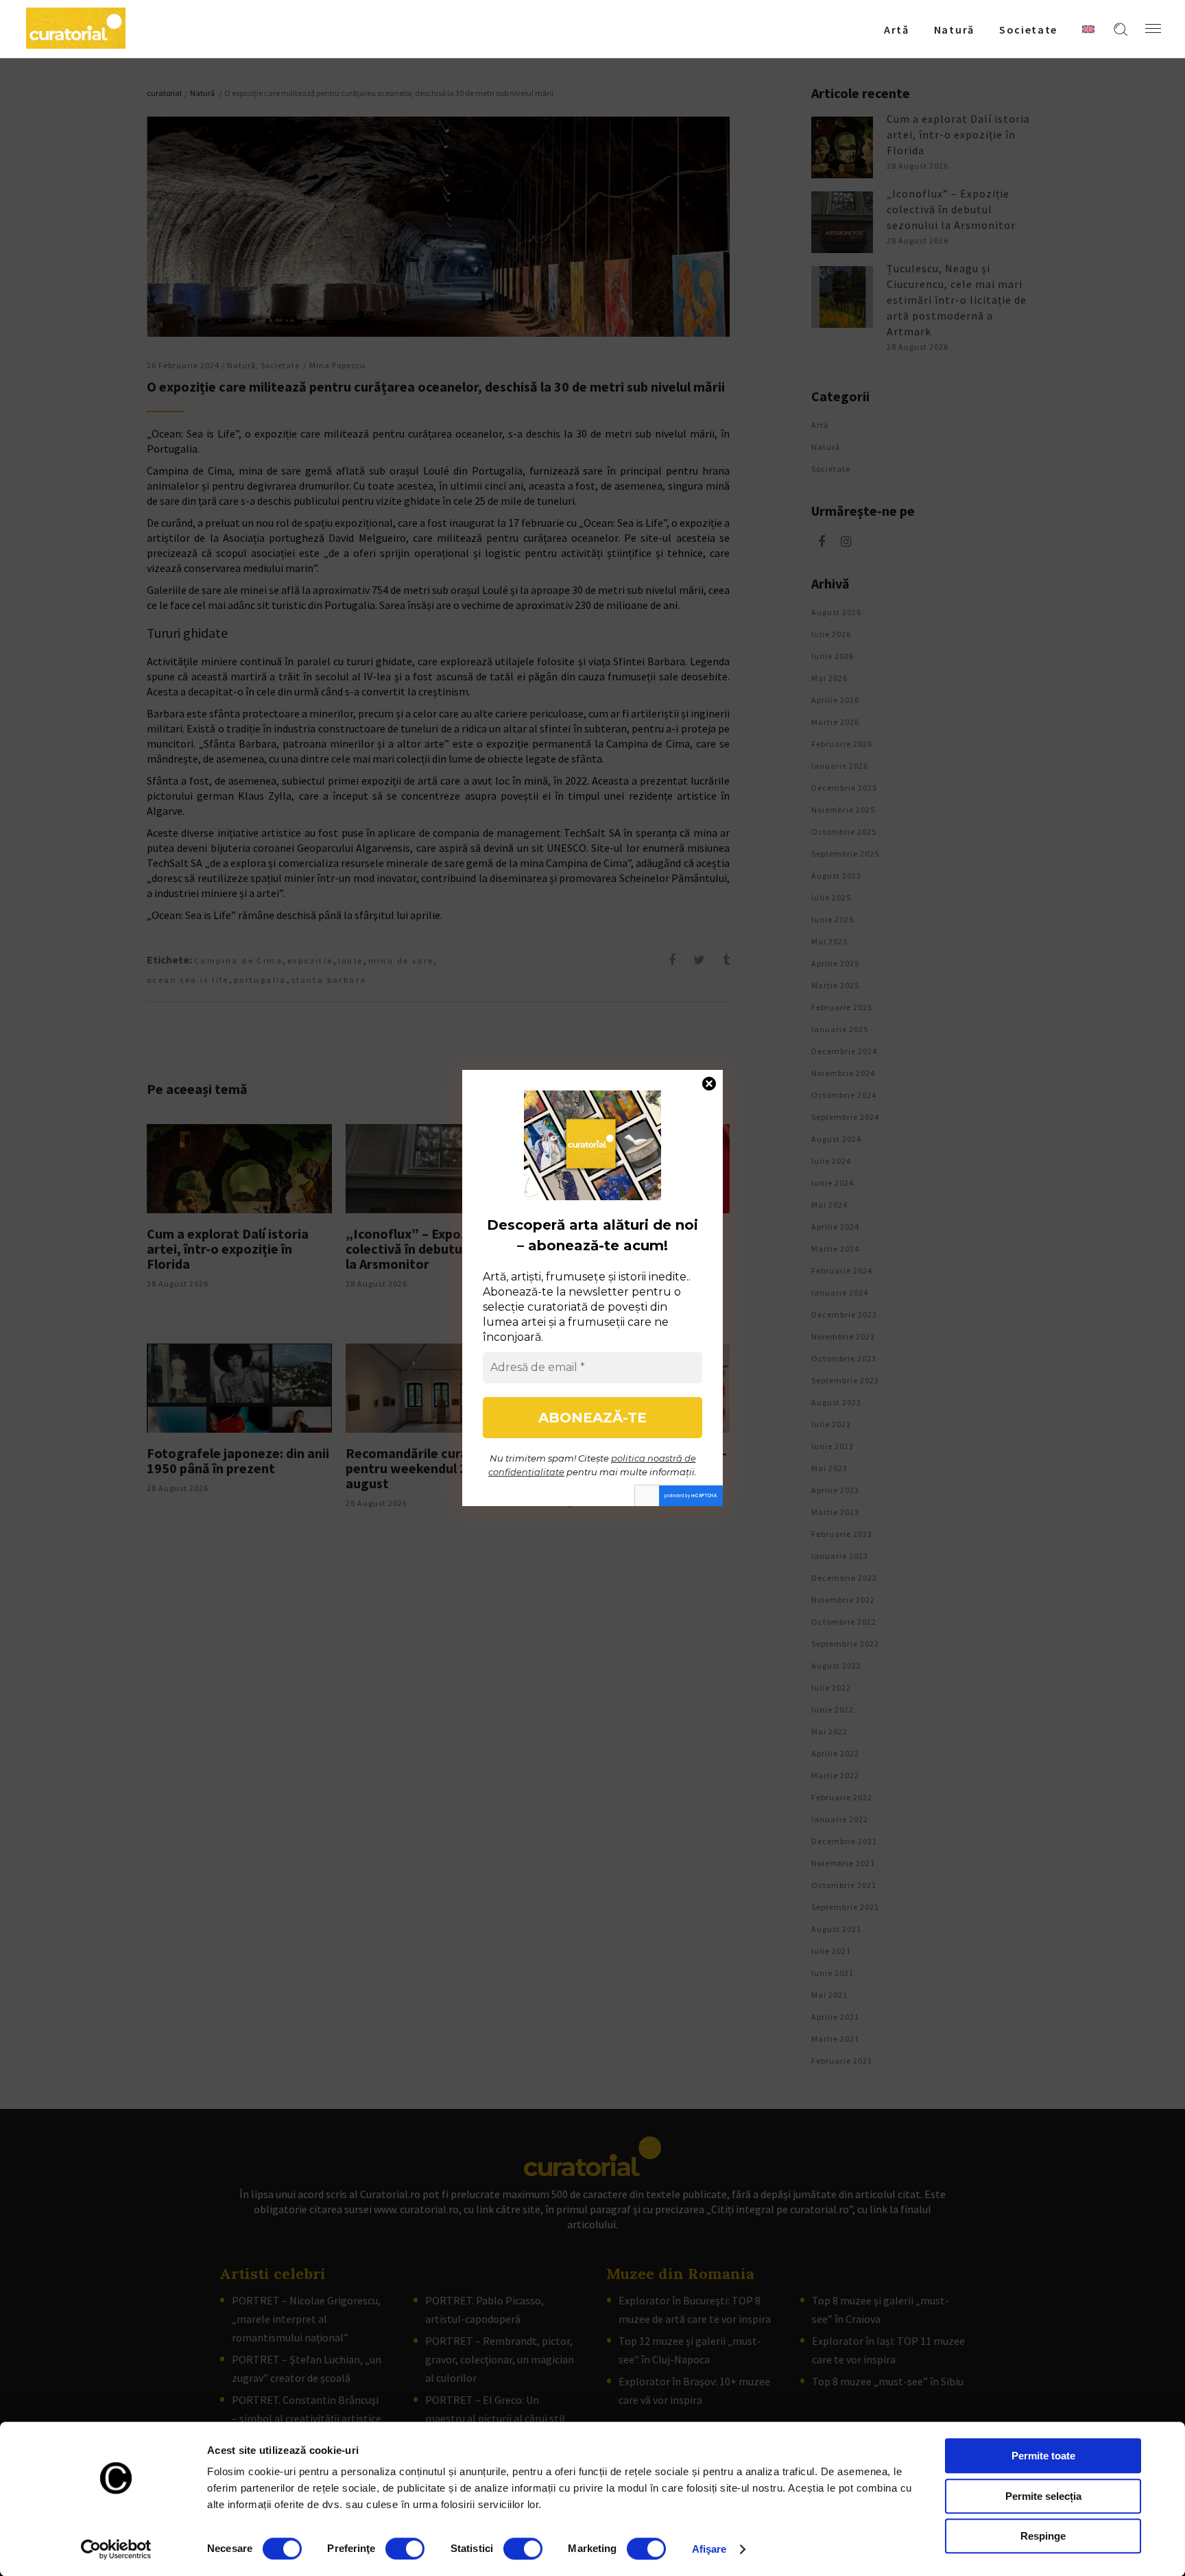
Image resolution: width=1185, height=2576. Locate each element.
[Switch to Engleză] (1088, 29)
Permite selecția (1043, 2496)
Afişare (709, 2549)
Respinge (1043, 2536)
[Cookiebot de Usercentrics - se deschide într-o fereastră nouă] (116, 2549)
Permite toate (1043, 2456)
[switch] (405, 2549)
